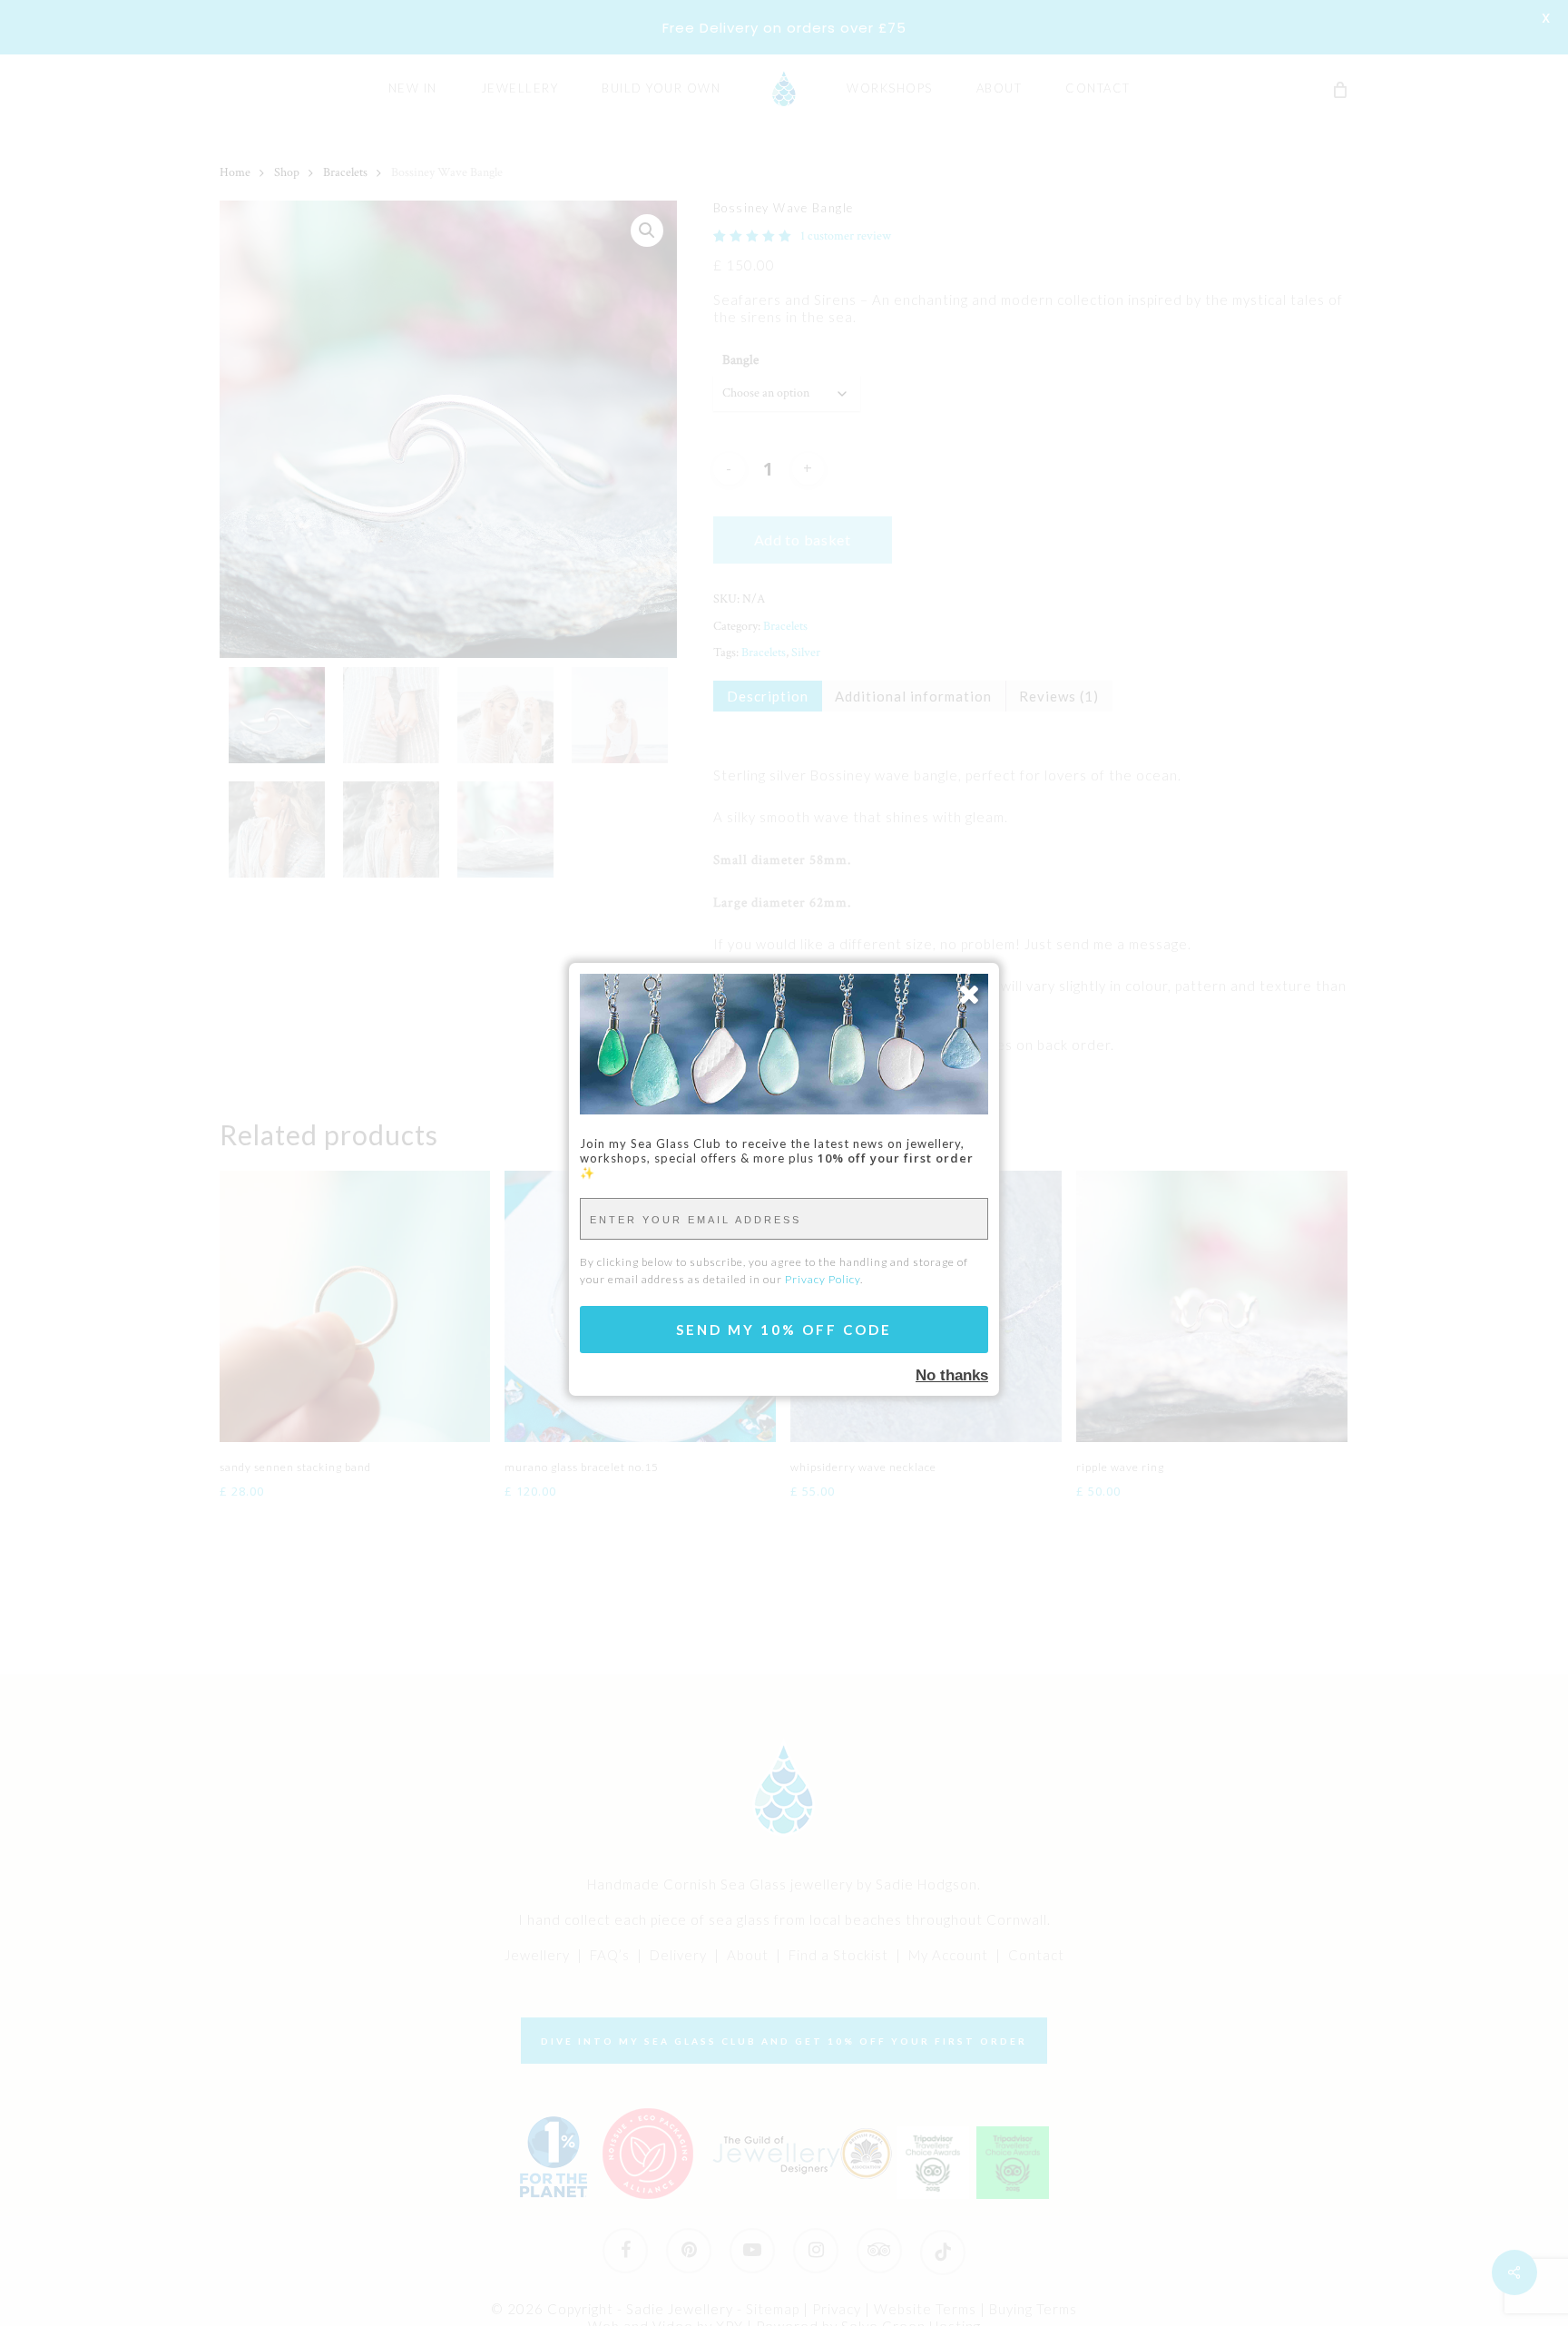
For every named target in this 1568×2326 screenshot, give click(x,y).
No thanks (952, 1375)
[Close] (969, 994)
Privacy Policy (823, 1279)
